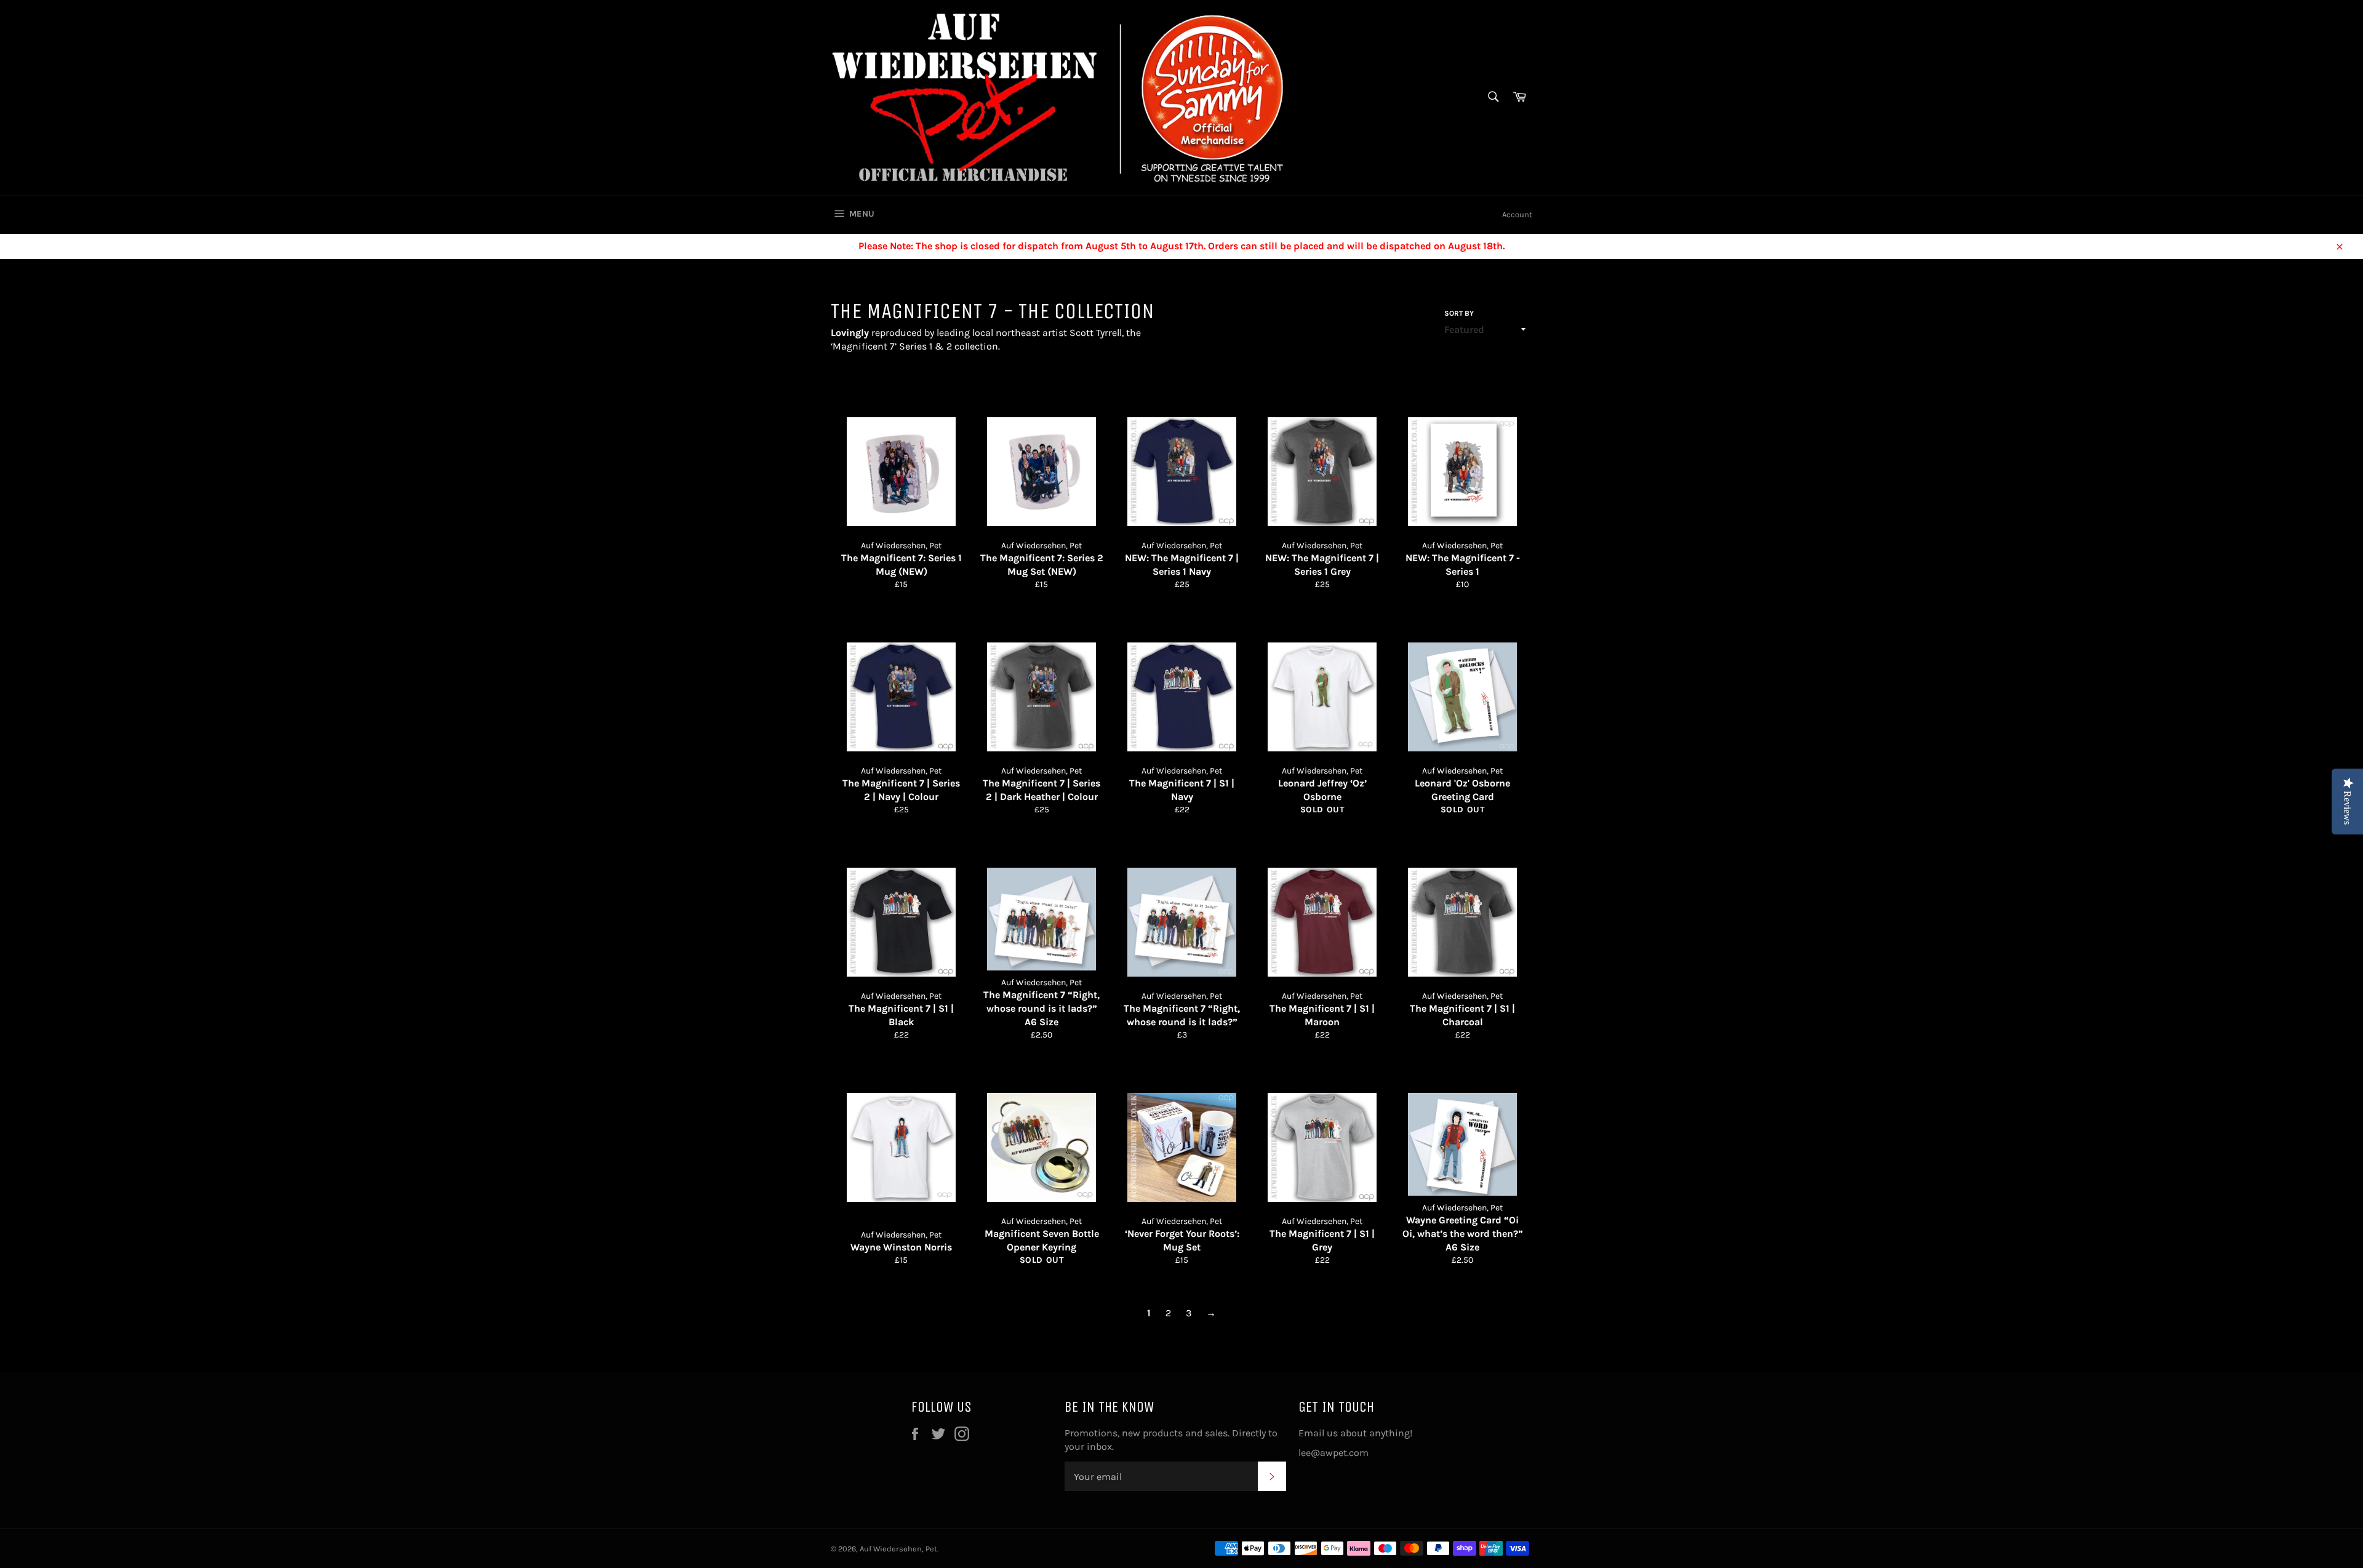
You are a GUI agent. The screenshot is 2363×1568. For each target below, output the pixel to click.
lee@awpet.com (1333, 1453)
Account (1517, 214)
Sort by (1459, 313)
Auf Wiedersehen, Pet (898, 1549)
